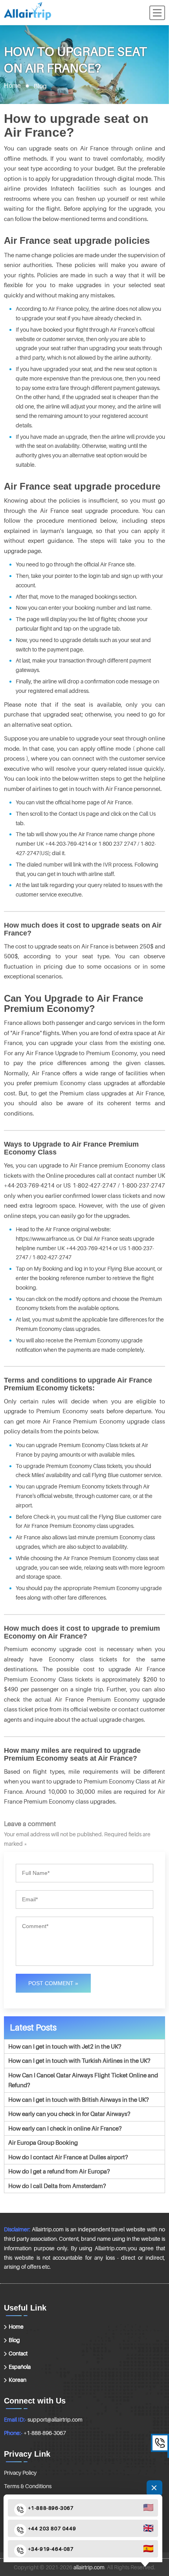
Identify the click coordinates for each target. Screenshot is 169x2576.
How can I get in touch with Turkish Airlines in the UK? (79, 2060)
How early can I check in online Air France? (65, 2128)
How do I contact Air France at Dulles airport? (68, 2157)
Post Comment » (53, 1983)
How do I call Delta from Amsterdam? (57, 2186)
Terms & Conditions (28, 2486)
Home (12, 86)
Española (20, 2367)
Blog (14, 2340)
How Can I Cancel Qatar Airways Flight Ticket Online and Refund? (83, 2080)
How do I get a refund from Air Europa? (59, 2171)
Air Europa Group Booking (43, 2142)
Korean (17, 2380)
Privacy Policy (20, 2473)
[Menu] (157, 13)
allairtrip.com (89, 2567)
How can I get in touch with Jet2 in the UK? (65, 2046)
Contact (18, 2353)
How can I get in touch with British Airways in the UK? (78, 2099)
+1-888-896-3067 (45, 2433)
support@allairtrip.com (55, 2419)
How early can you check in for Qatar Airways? (69, 2114)
